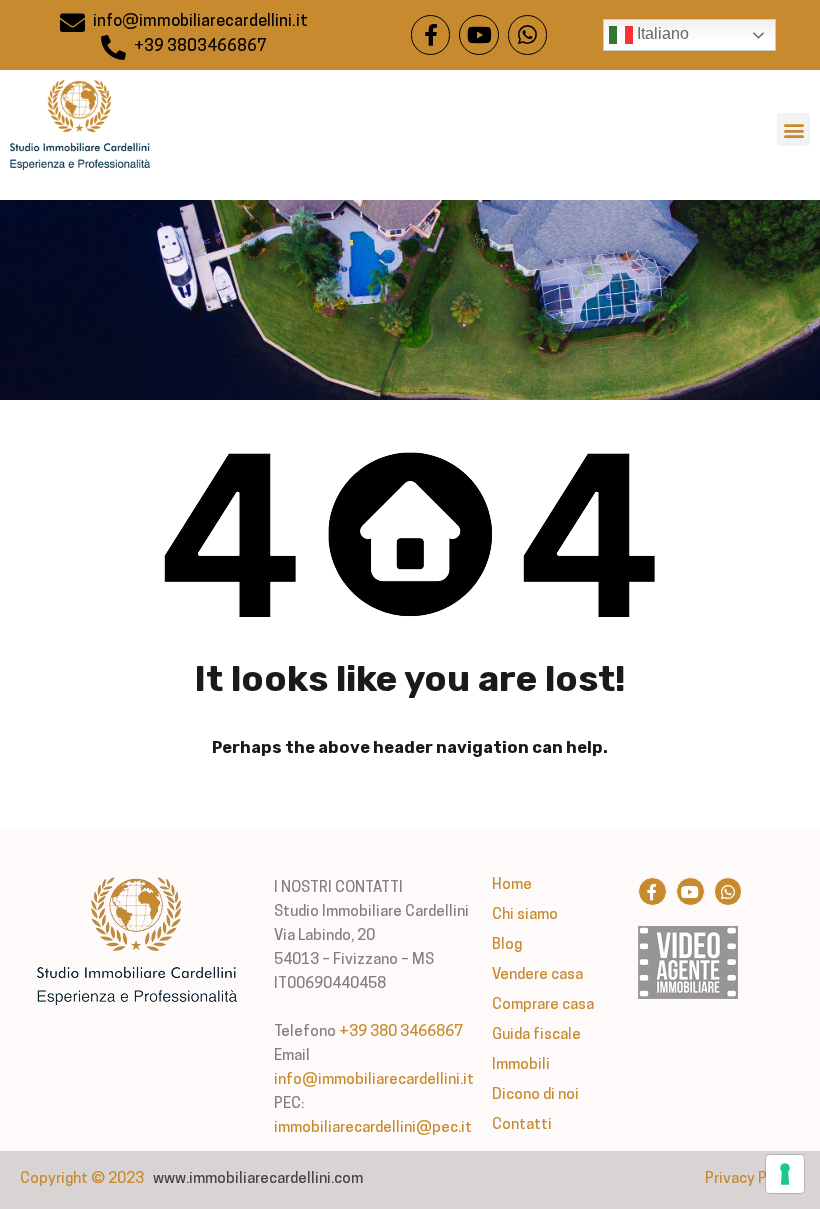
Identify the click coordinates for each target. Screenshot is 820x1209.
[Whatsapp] (528, 35)
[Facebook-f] (431, 35)
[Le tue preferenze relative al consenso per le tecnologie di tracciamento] (785, 1174)
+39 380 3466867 (401, 1032)
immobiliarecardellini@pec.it (373, 1128)
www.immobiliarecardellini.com (258, 1179)
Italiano (661, 33)
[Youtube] (479, 35)
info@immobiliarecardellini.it (374, 1080)
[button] (793, 129)
